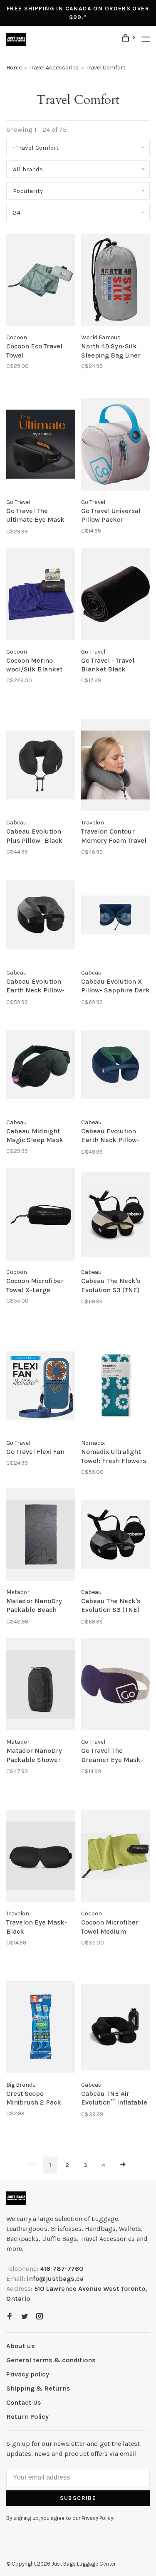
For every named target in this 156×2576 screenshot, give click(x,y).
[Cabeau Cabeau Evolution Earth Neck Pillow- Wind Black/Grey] (41, 916)
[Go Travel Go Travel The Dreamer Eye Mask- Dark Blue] (116, 1686)
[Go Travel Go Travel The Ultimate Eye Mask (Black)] (41, 445)
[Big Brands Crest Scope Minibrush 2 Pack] (41, 2029)
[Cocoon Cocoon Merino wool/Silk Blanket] (41, 596)
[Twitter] (25, 2317)
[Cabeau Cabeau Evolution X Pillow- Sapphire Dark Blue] (116, 916)
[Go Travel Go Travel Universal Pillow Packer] (116, 445)
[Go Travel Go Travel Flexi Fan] (41, 1387)
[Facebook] (10, 2317)
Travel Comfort (106, 68)
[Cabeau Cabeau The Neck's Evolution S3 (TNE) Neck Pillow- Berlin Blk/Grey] (116, 1536)
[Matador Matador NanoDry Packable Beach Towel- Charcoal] (41, 1536)
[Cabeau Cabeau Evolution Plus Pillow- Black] (41, 766)
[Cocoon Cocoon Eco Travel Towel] (41, 281)
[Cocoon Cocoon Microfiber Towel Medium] (116, 1857)
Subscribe (78, 2498)
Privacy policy (28, 2374)
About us (21, 2346)
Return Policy (27, 2417)
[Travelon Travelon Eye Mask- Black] (41, 1857)
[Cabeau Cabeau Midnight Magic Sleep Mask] (41, 1066)
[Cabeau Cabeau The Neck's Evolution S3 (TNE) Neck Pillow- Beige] (116, 1216)
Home (14, 68)
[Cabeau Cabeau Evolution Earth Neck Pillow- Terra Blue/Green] (116, 1066)
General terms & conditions (51, 2360)
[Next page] (123, 2165)
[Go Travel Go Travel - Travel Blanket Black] (116, 596)
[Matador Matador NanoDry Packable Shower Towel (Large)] (41, 1686)
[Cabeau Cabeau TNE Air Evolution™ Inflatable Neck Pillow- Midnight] (116, 2029)
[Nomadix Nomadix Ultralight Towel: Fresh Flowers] (116, 1387)
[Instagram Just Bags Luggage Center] (40, 2317)
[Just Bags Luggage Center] (16, 2198)
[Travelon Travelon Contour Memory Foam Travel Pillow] (116, 766)
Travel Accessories (54, 68)
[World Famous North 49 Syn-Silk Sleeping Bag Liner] (116, 281)
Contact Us (24, 2402)
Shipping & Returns (38, 2388)
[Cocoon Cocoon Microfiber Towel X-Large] (41, 1216)
